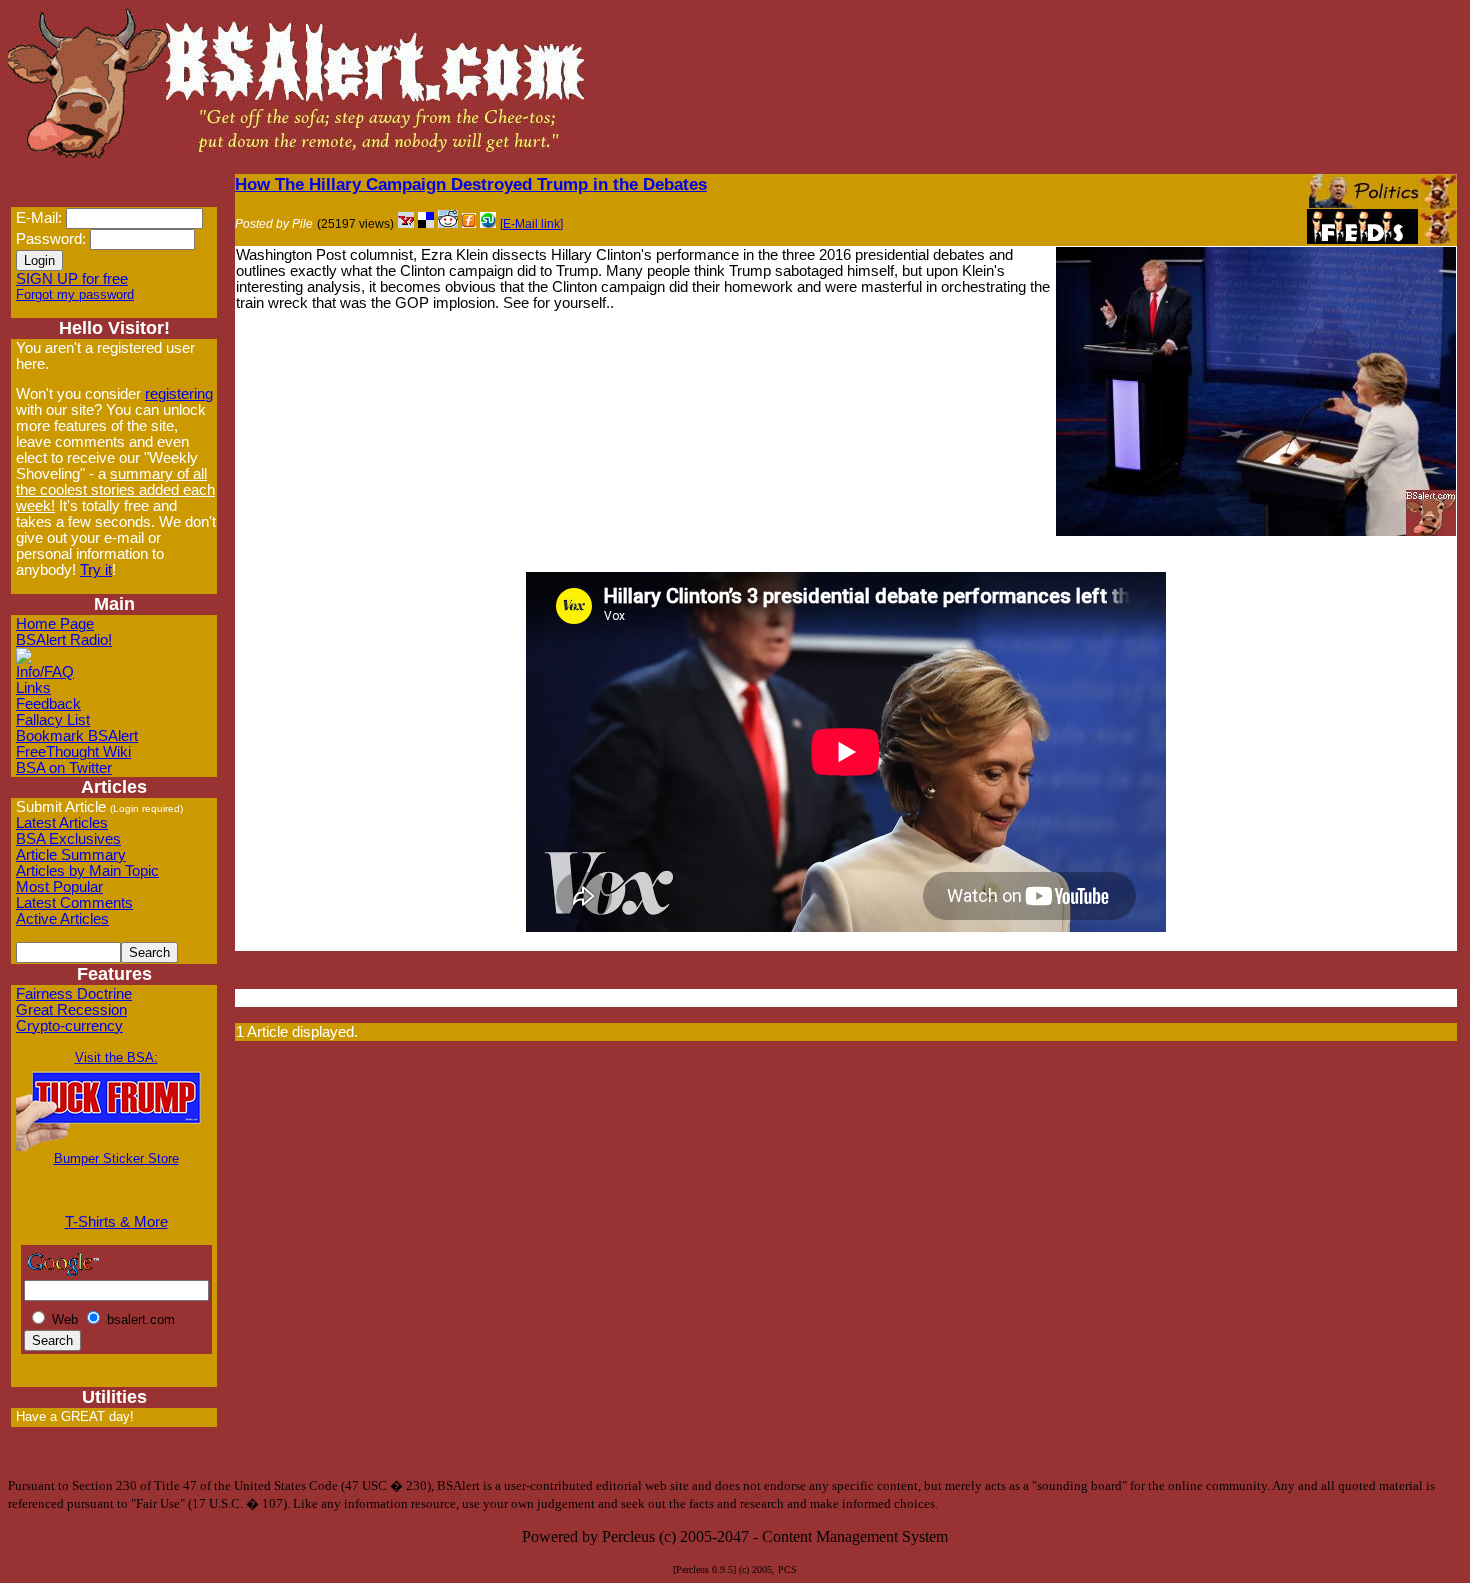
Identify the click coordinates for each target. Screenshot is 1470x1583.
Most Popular (59, 887)
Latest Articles (62, 823)
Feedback (48, 704)
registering (179, 394)
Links (33, 688)
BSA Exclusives (68, 839)
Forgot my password (75, 294)
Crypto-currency (69, 1026)
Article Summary (71, 855)
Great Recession (71, 1010)
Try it (96, 570)
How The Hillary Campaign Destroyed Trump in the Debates (471, 184)
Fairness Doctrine (74, 994)
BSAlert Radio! (64, 640)
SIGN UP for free (72, 279)
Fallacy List (53, 720)
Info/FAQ (45, 672)
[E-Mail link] (531, 224)
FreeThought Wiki (73, 752)
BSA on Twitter (64, 768)
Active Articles (62, 919)
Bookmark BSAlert (77, 736)
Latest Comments (74, 903)
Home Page (55, 624)
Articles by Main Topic (87, 871)
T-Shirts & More (116, 1222)
